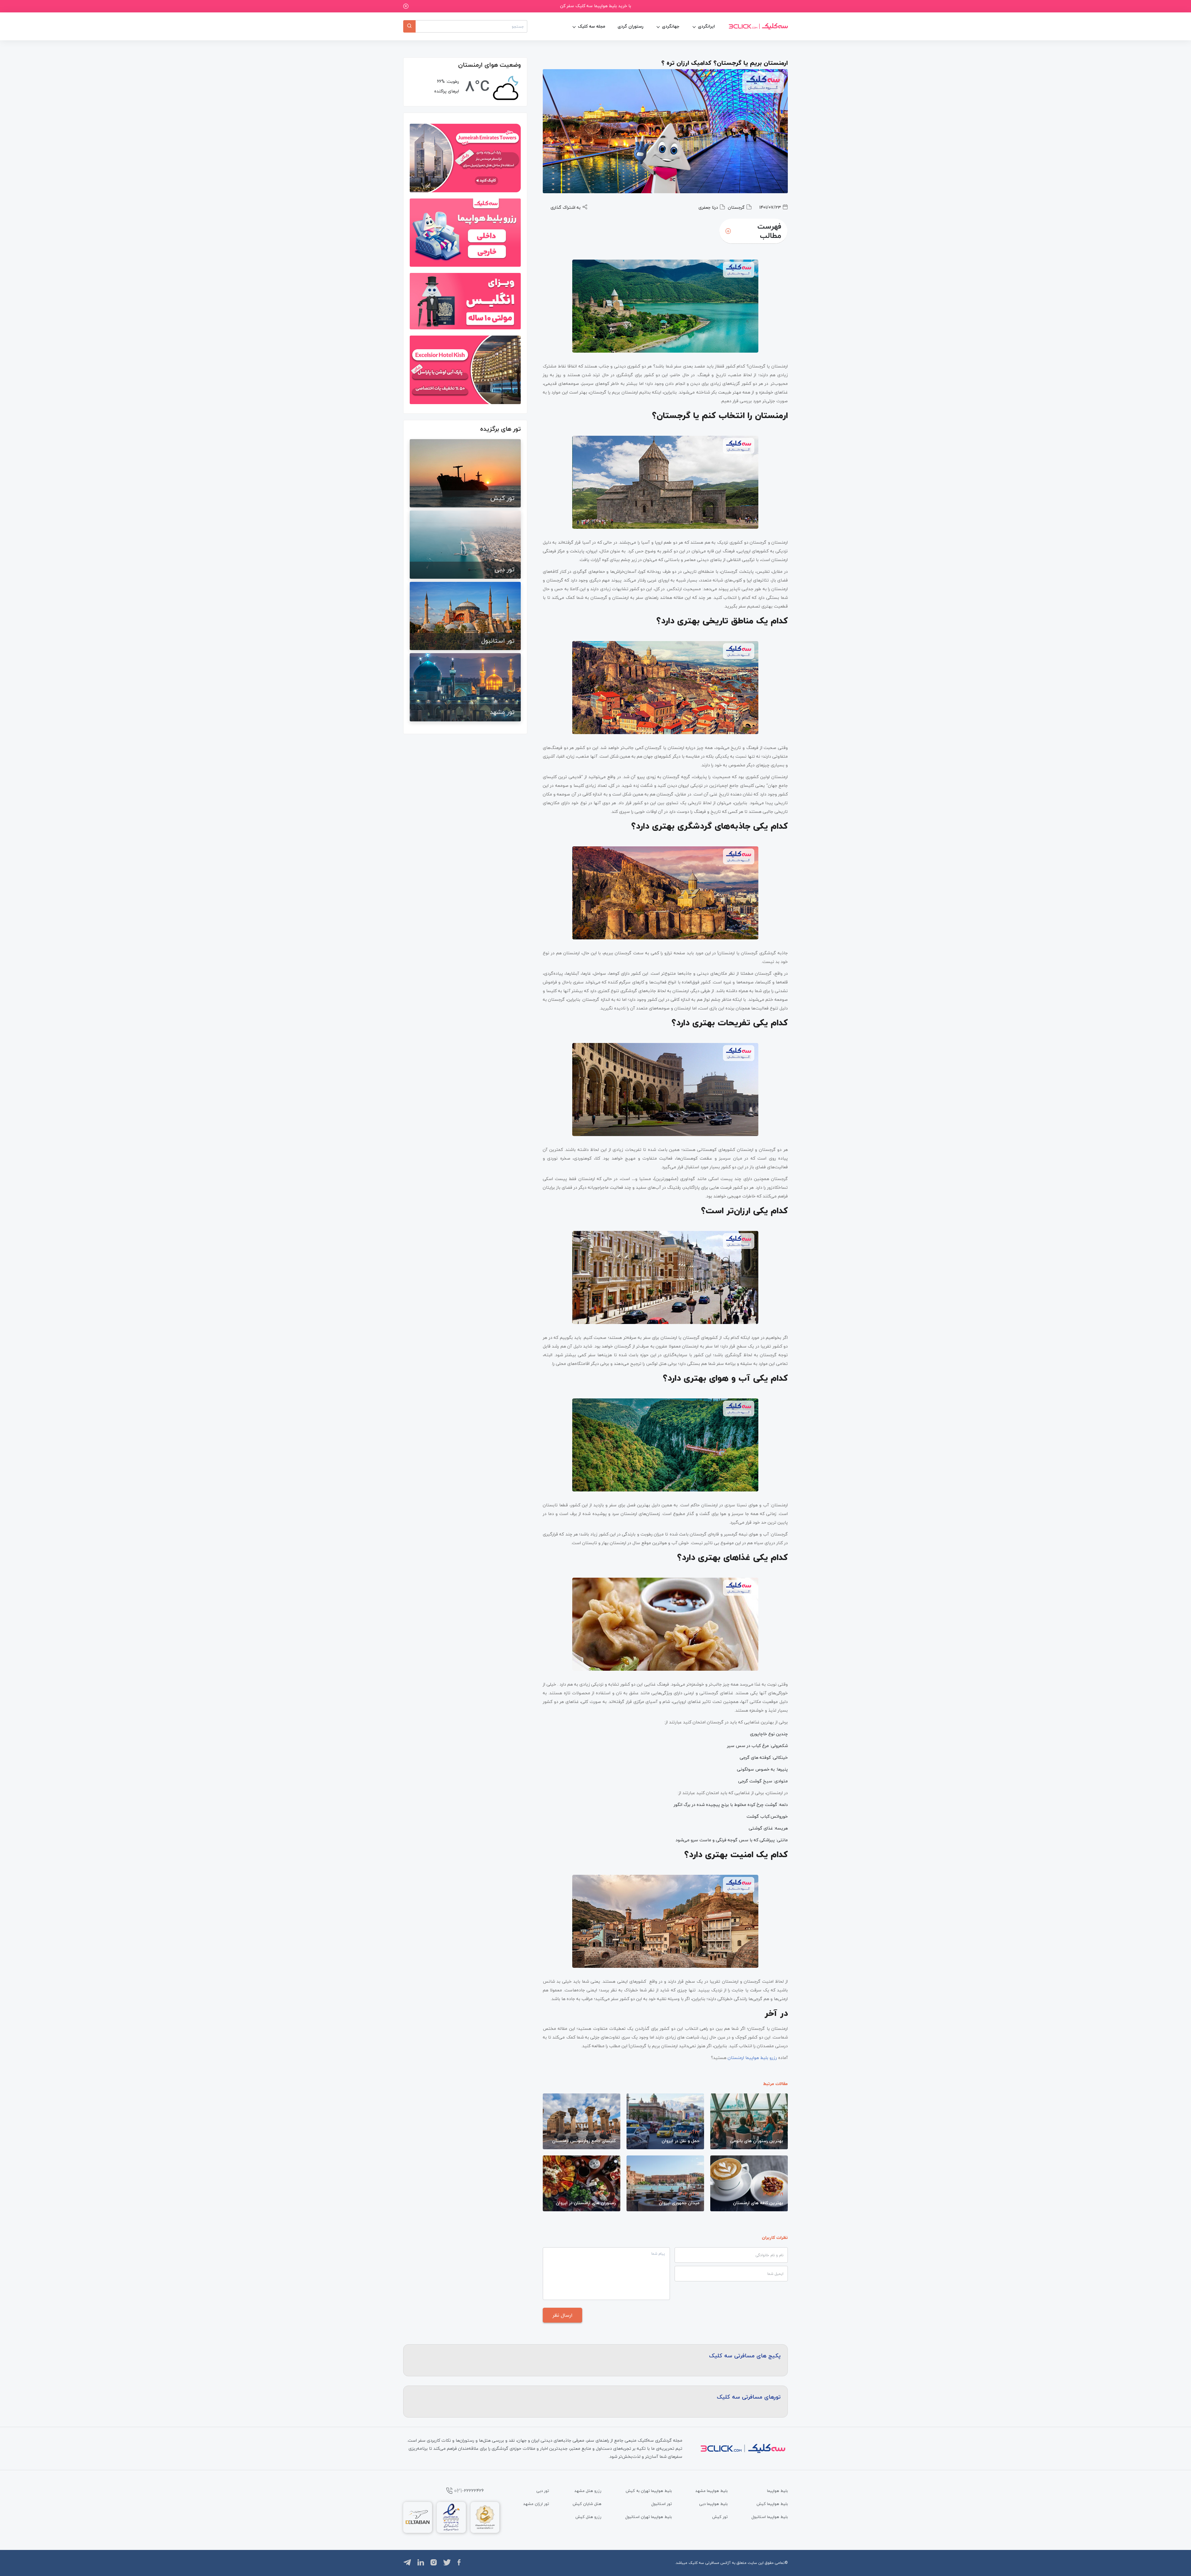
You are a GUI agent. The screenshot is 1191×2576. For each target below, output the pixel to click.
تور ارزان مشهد (536, 2504)
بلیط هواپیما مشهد (711, 2491)
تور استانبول (662, 2504)
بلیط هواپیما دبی (713, 2504)
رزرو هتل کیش (588, 2517)
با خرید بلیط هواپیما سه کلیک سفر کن (596, 6)
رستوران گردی (630, 26)
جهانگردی (671, 26)
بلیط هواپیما (777, 2491)
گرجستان (736, 207)
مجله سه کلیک (591, 26)
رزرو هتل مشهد (588, 2491)
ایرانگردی (706, 26)
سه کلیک (696, 2563)
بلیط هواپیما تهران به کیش (649, 2491)
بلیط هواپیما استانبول (770, 2517)
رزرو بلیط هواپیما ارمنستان (752, 2058)
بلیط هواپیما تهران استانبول (649, 2517)
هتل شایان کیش (587, 2504)
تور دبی (543, 2491)
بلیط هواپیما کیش (772, 2504)
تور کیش (720, 2517)
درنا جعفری (708, 207)
